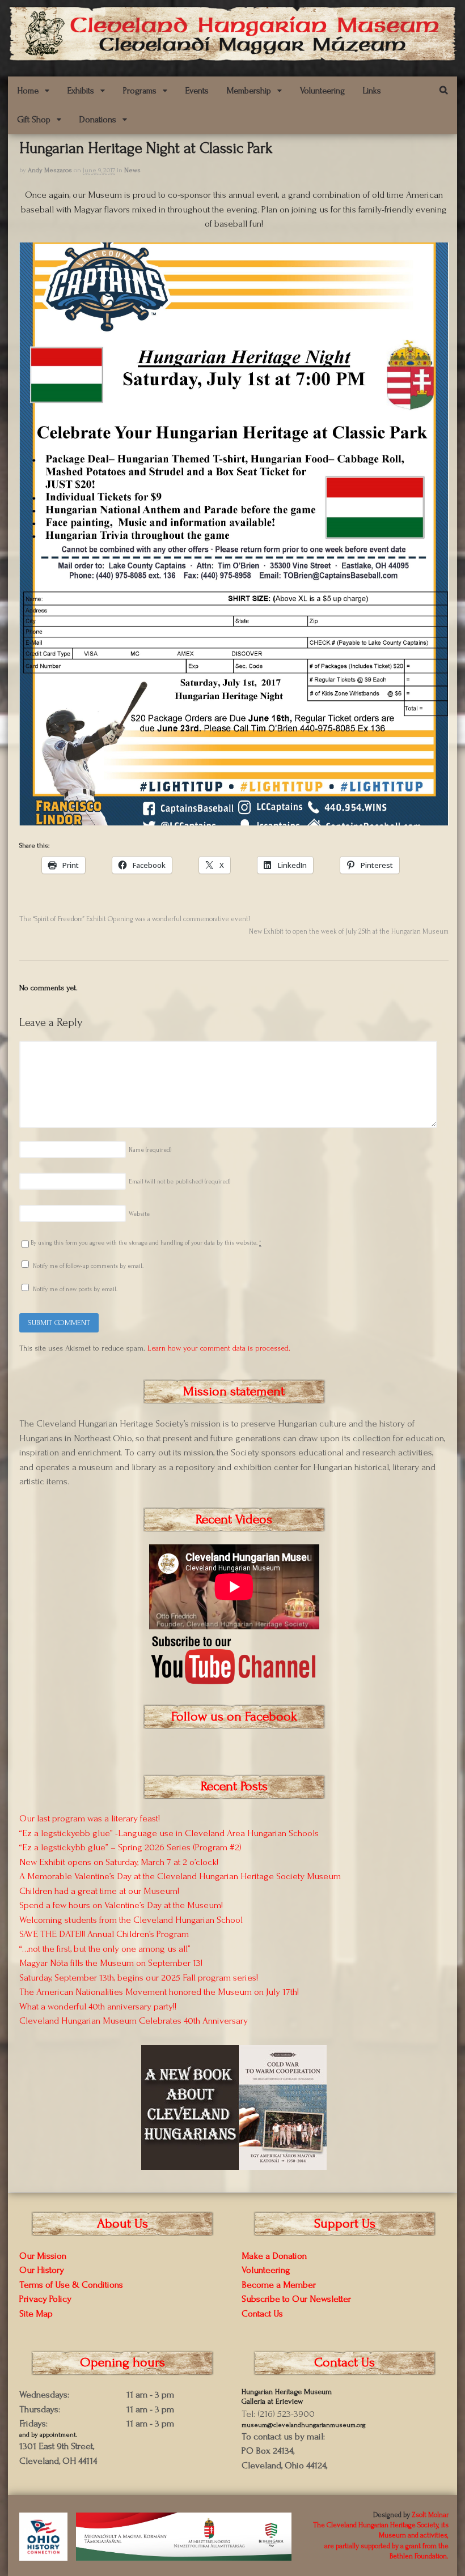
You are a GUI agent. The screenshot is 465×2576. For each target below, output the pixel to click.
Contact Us (262, 2313)
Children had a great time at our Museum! (99, 1891)
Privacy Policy (45, 2299)
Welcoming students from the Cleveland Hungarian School (131, 1920)
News (132, 170)
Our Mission (43, 2256)
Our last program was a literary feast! (90, 1818)
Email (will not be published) (179, 1182)
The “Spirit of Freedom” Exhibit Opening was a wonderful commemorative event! (135, 919)
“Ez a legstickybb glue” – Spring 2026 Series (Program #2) (130, 1847)
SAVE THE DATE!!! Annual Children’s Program (104, 1934)
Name (150, 1150)
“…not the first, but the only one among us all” (105, 1949)
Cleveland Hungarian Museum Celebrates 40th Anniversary (134, 2021)
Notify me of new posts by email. (75, 1289)
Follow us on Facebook (234, 1716)
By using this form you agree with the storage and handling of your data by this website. (146, 1243)
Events (197, 91)
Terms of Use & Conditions (71, 2285)
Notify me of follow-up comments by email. (88, 1266)
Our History (42, 2270)
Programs (140, 91)
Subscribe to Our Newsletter (296, 2299)
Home (28, 91)
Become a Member (279, 2285)
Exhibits (81, 91)
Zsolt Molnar (430, 2515)
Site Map (36, 2313)
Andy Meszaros (50, 170)
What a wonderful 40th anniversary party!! (98, 2006)
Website (139, 1214)
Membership (249, 91)
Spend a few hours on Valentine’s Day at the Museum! (121, 1905)
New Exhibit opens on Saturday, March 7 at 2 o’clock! (119, 1862)
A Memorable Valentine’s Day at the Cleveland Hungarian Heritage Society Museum (180, 1876)
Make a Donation (274, 2256)
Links (372, 91)
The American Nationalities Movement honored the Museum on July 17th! (159, 1992)
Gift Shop (34, 120)
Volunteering (322, 91)
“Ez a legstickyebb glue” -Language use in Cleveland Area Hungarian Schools (169, 1833)
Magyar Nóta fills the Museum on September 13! (111, 1963)
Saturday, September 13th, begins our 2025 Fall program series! (139, 1977)
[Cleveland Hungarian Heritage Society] (232, 56)
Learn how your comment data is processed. (219, 1348)
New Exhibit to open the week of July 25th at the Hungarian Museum (349, 931)
